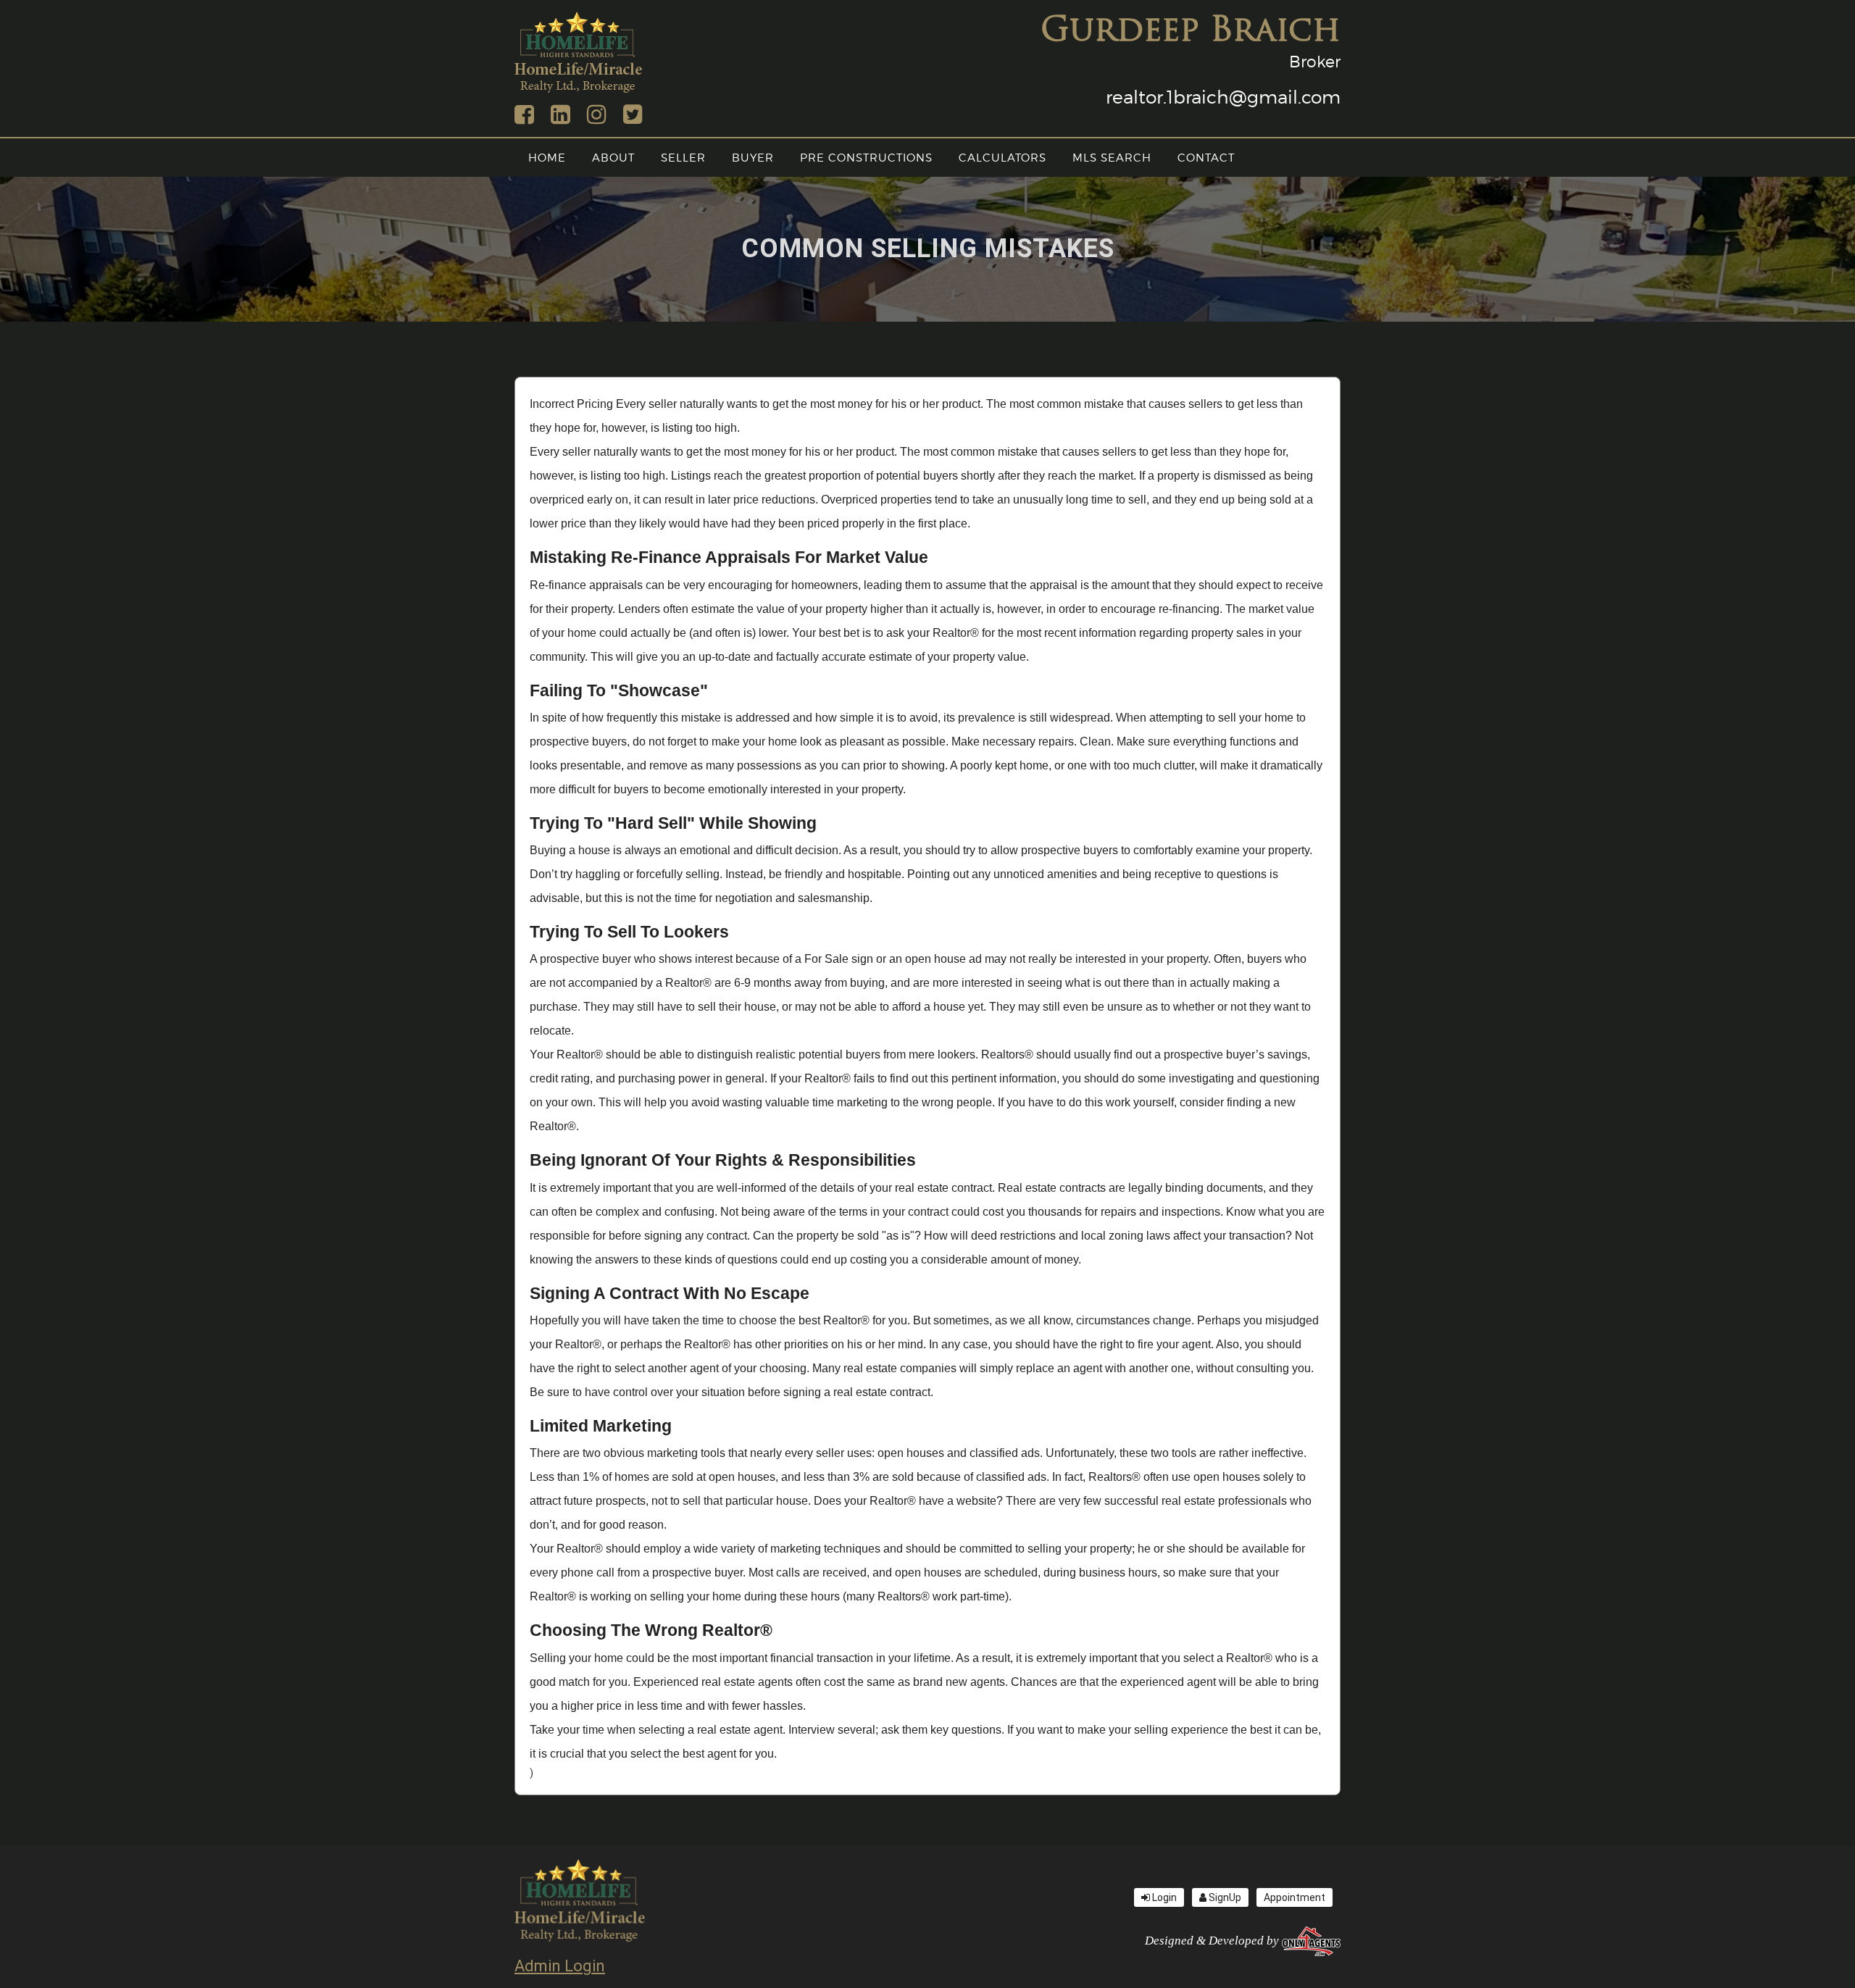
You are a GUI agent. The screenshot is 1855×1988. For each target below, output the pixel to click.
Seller (683, 158)
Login (1163, 1897)
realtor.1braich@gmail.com (1223, 97)
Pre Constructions (866, 158)
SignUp (1224, 1897)
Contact (1206, 158)
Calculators (1002, 158)
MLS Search (1112, 158)
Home (547, 158)
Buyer (753, 158)
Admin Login (560, 1966)
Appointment (1295, 1897)
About (613, 158)
